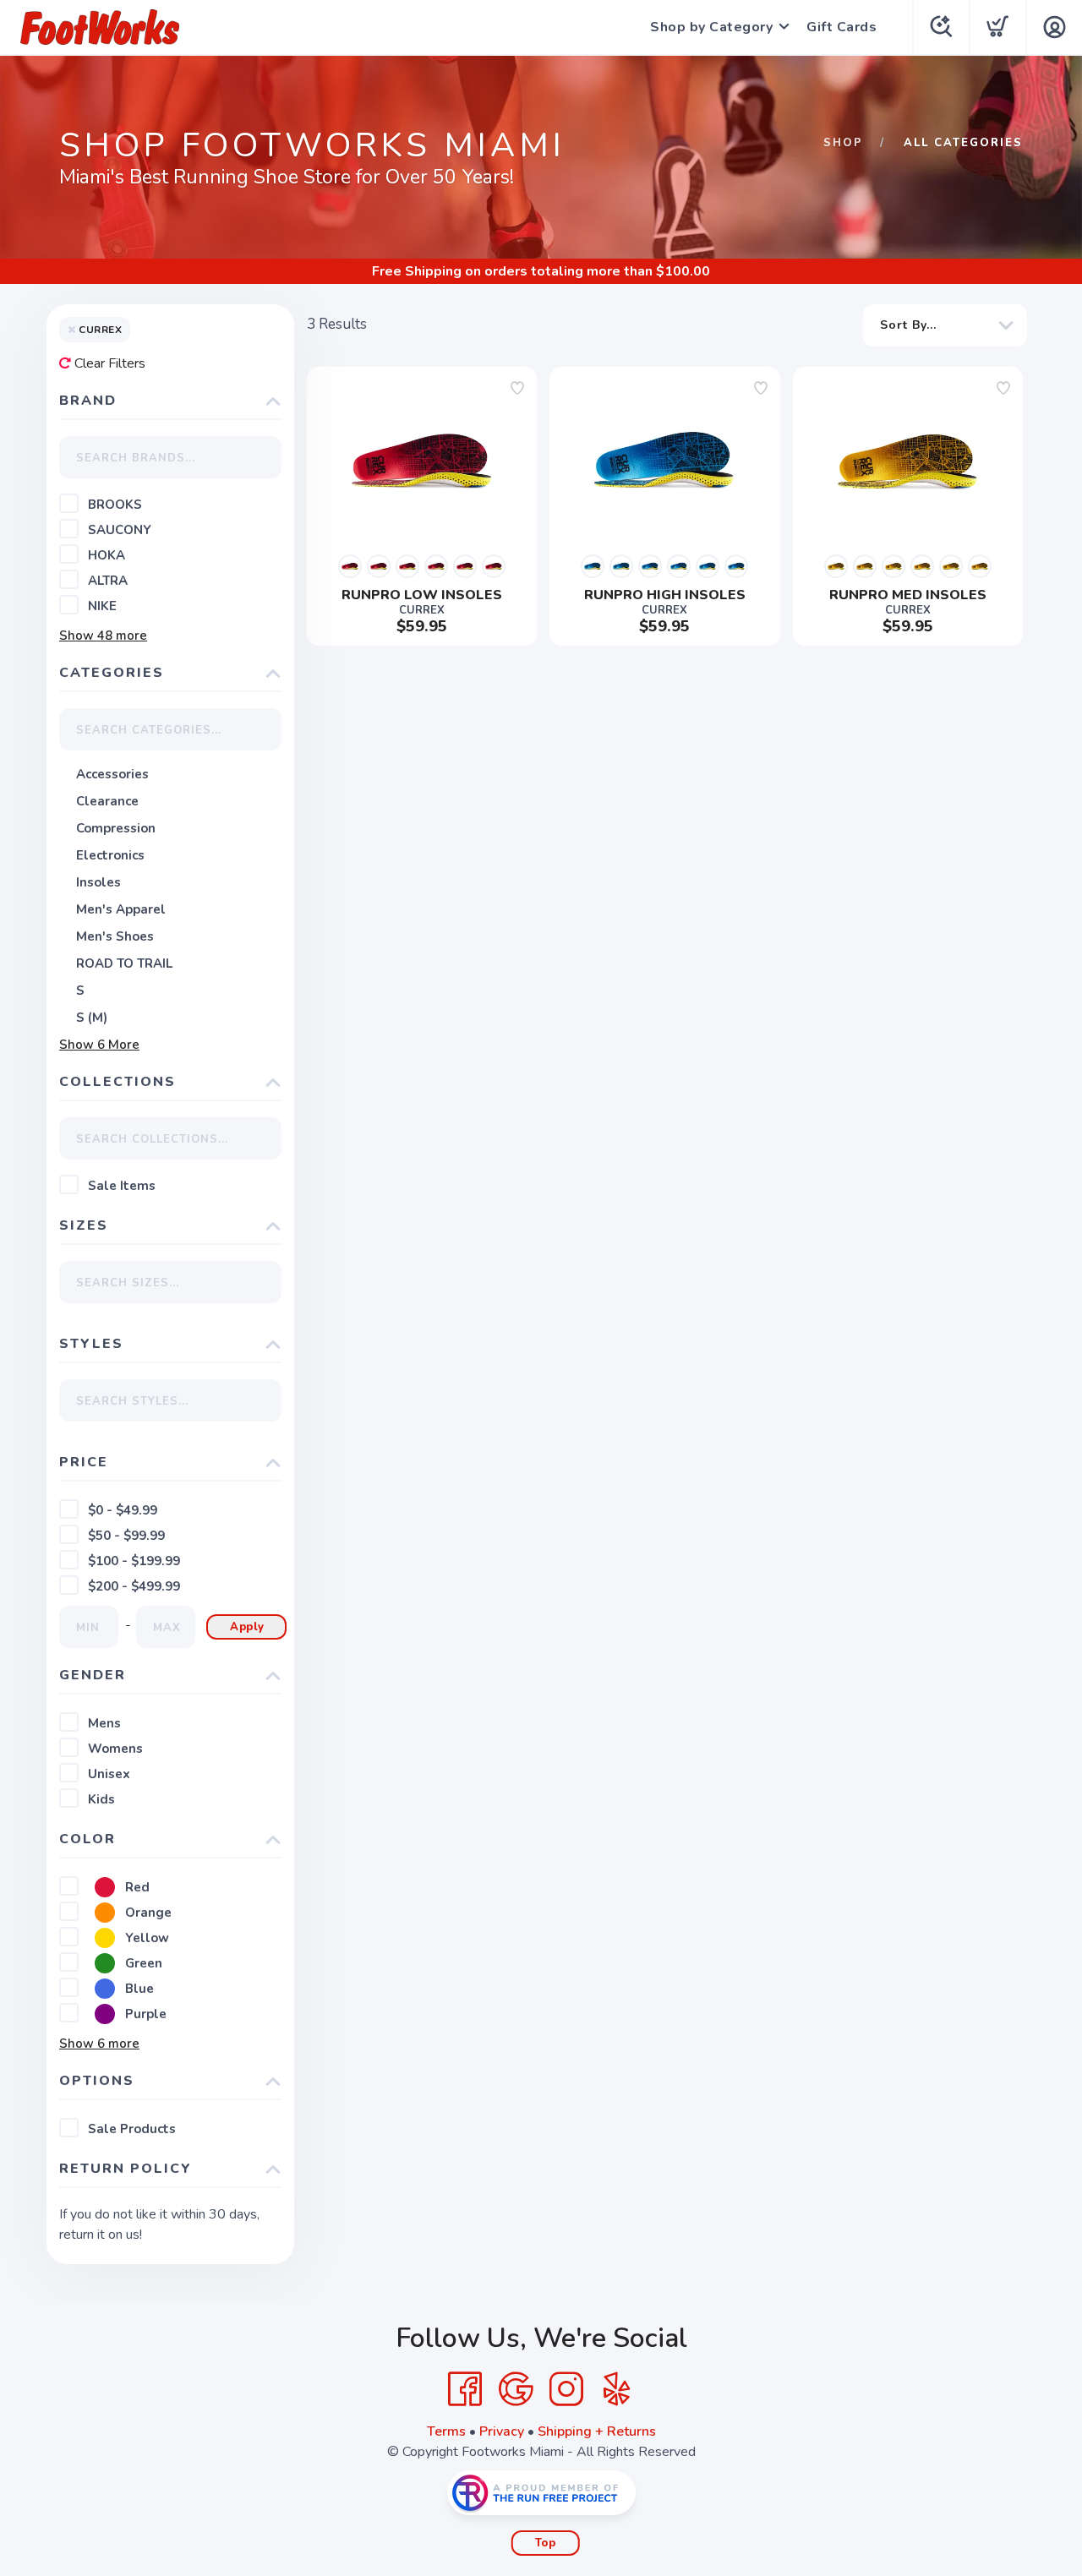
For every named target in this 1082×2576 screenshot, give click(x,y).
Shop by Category (711, 27)
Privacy (502, 2431)
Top (546, 2543)
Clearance (107, 801)
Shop (843, 143)
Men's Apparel (121, 909)
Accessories (112, 774)
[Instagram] (566, 2389)
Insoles (98, 882)
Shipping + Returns (597, 2431)
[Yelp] (617, 2389)
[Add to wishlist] (517, 388)
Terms (446, 2431)
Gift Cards (842, 27)
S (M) (92, 1018)
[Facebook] (465, 2389)
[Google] (516, 2389)
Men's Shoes (115, 936)
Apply (247, 1627)
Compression (116, 828)
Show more (103, 636)
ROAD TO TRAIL (124, 963)
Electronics (110, 855)
